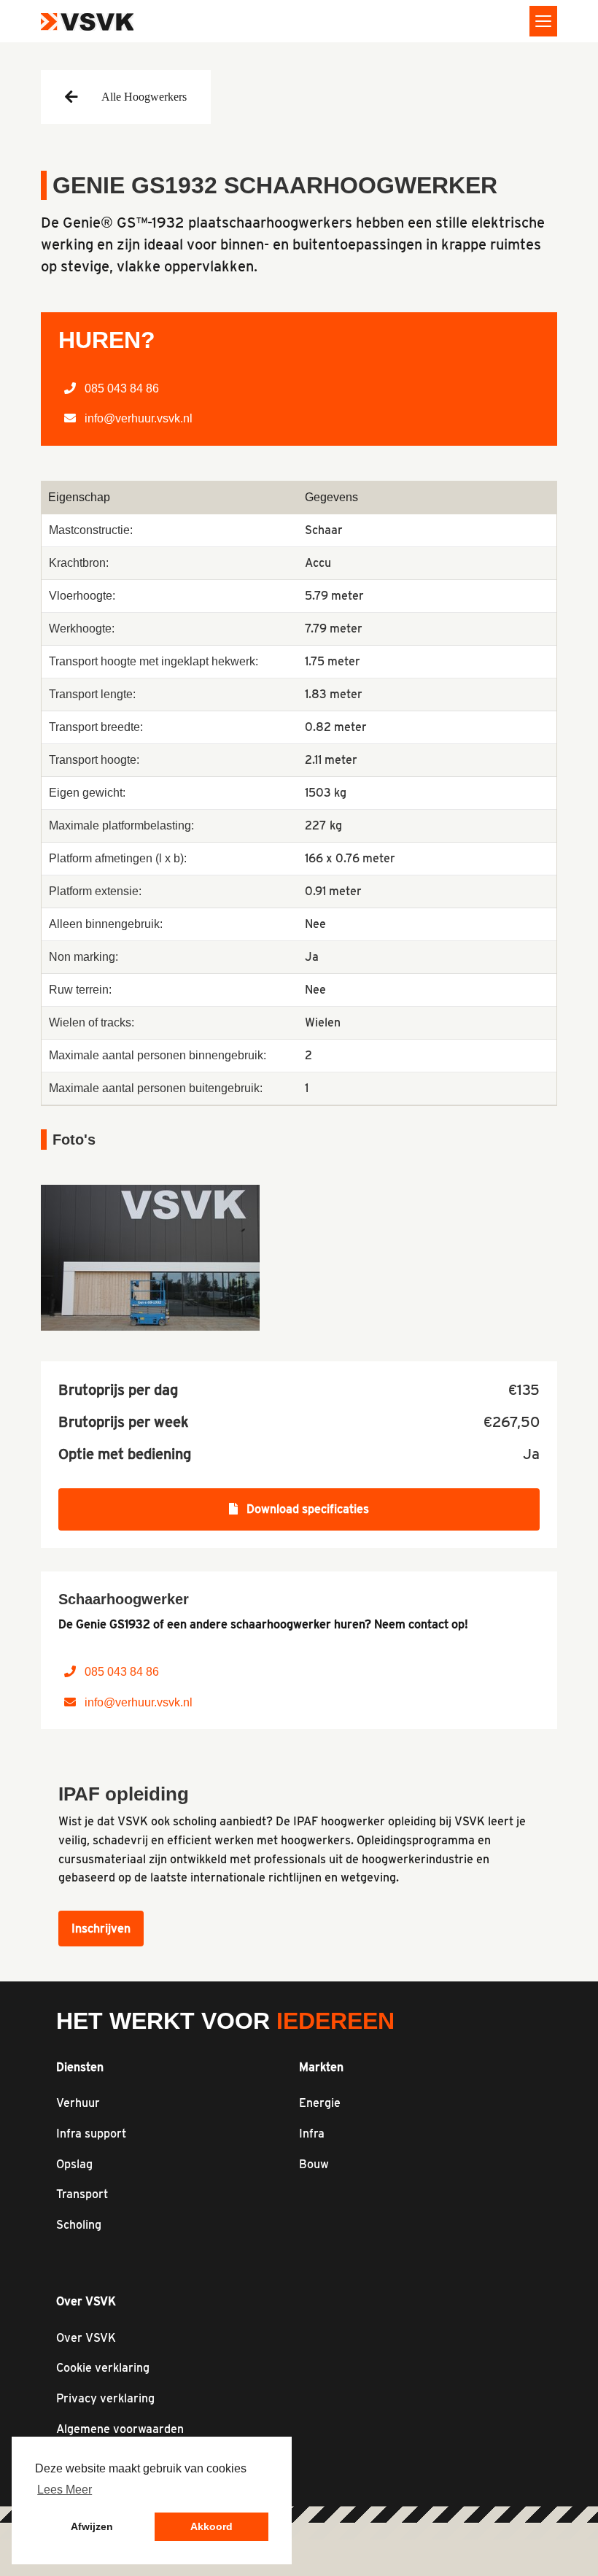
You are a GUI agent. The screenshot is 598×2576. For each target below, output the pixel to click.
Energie (320, 2103)
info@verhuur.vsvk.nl (137, 418)
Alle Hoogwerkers (144, 97)
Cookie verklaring (103, 2368)
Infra (312, 2134)
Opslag (74, 2164)
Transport (82, 2194)
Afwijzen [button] (92, 2526)
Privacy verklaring (105, 2398)
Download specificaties (306, 1509)
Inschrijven (101, 1929)
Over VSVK (86, 2338)
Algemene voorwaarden (120, 2429)
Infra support (91, 2134)
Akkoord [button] (211, 2526)
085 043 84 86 (120, 388)
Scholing (79, 2225)
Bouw (314, 2164)
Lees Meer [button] (65, 2490)
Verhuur (78, 2103)
